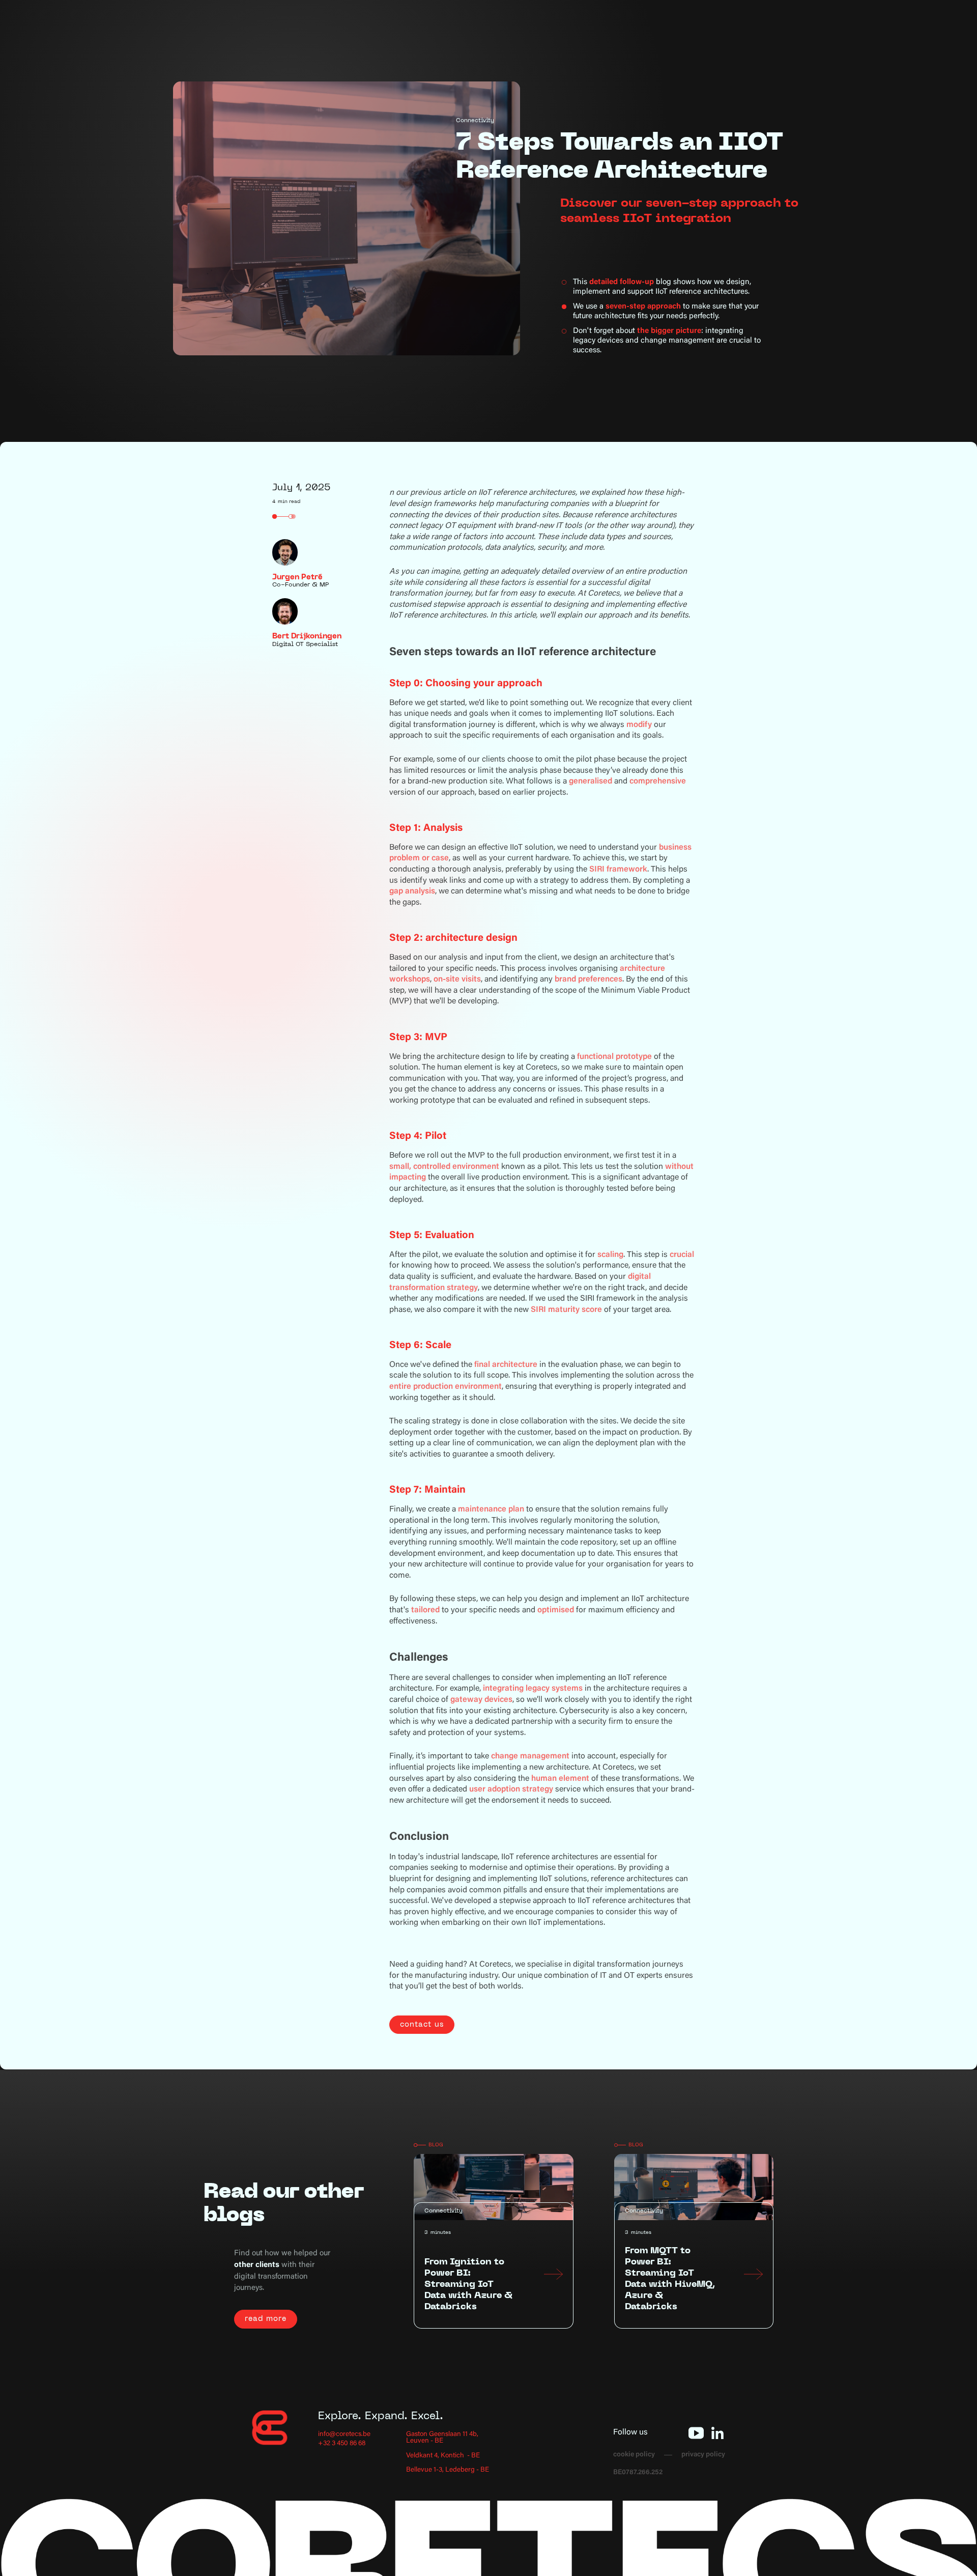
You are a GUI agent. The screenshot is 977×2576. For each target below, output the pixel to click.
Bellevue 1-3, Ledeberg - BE (448, 2470)
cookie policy (634, 2455)
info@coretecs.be (344, 2435)
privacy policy (703, 2455)
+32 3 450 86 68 (342, 2444)
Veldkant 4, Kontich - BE (443, 2456)
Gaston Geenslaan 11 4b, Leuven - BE (442, 2438)
